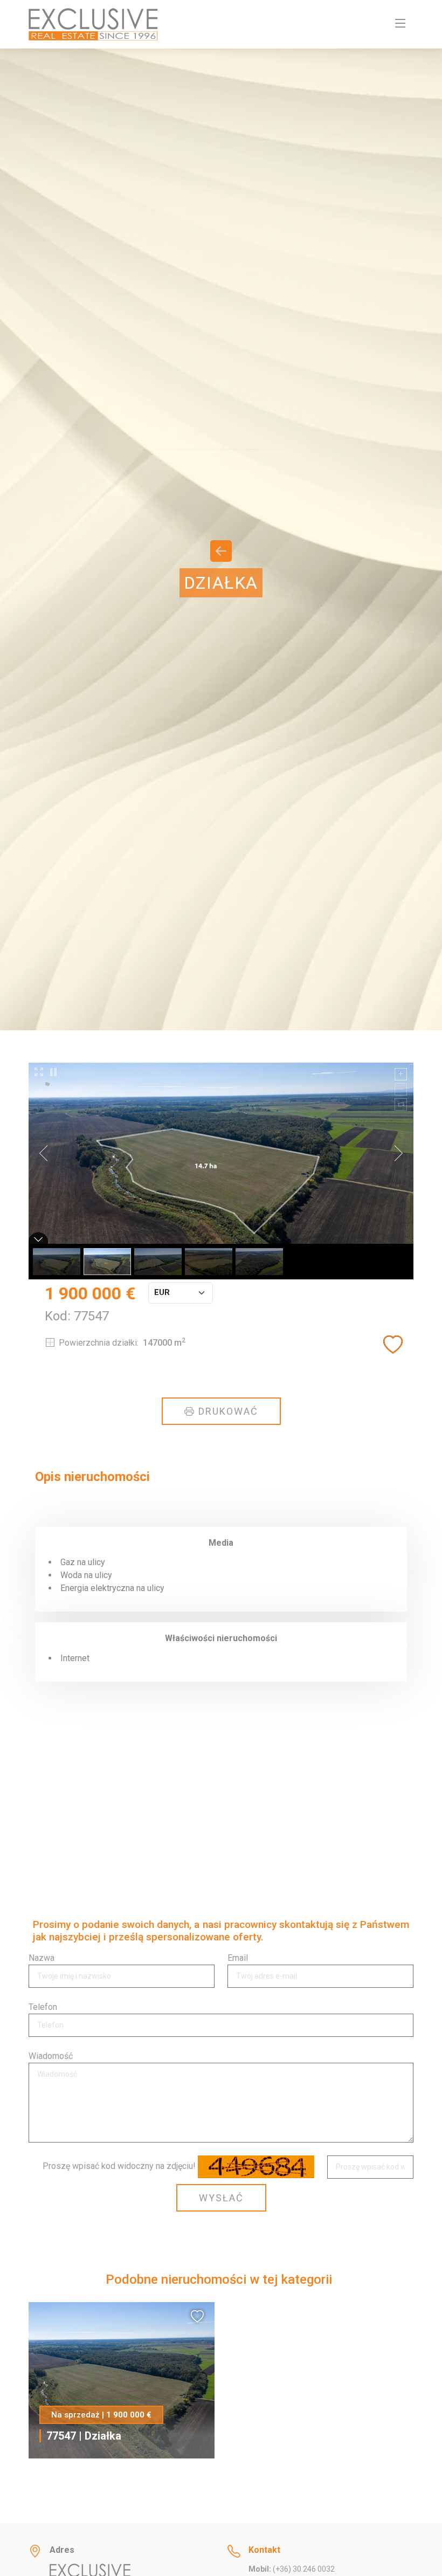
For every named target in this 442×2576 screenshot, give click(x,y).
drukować (227, 1411)
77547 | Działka (84, 2436)
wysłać (221, 2198)
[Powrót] (221, 556)
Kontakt (264, 2550)
